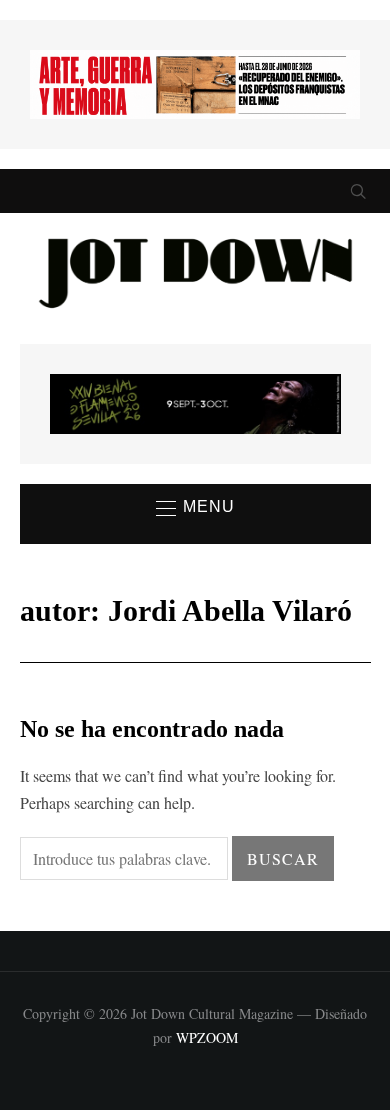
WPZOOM (207, 1037)
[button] (195, 508)
